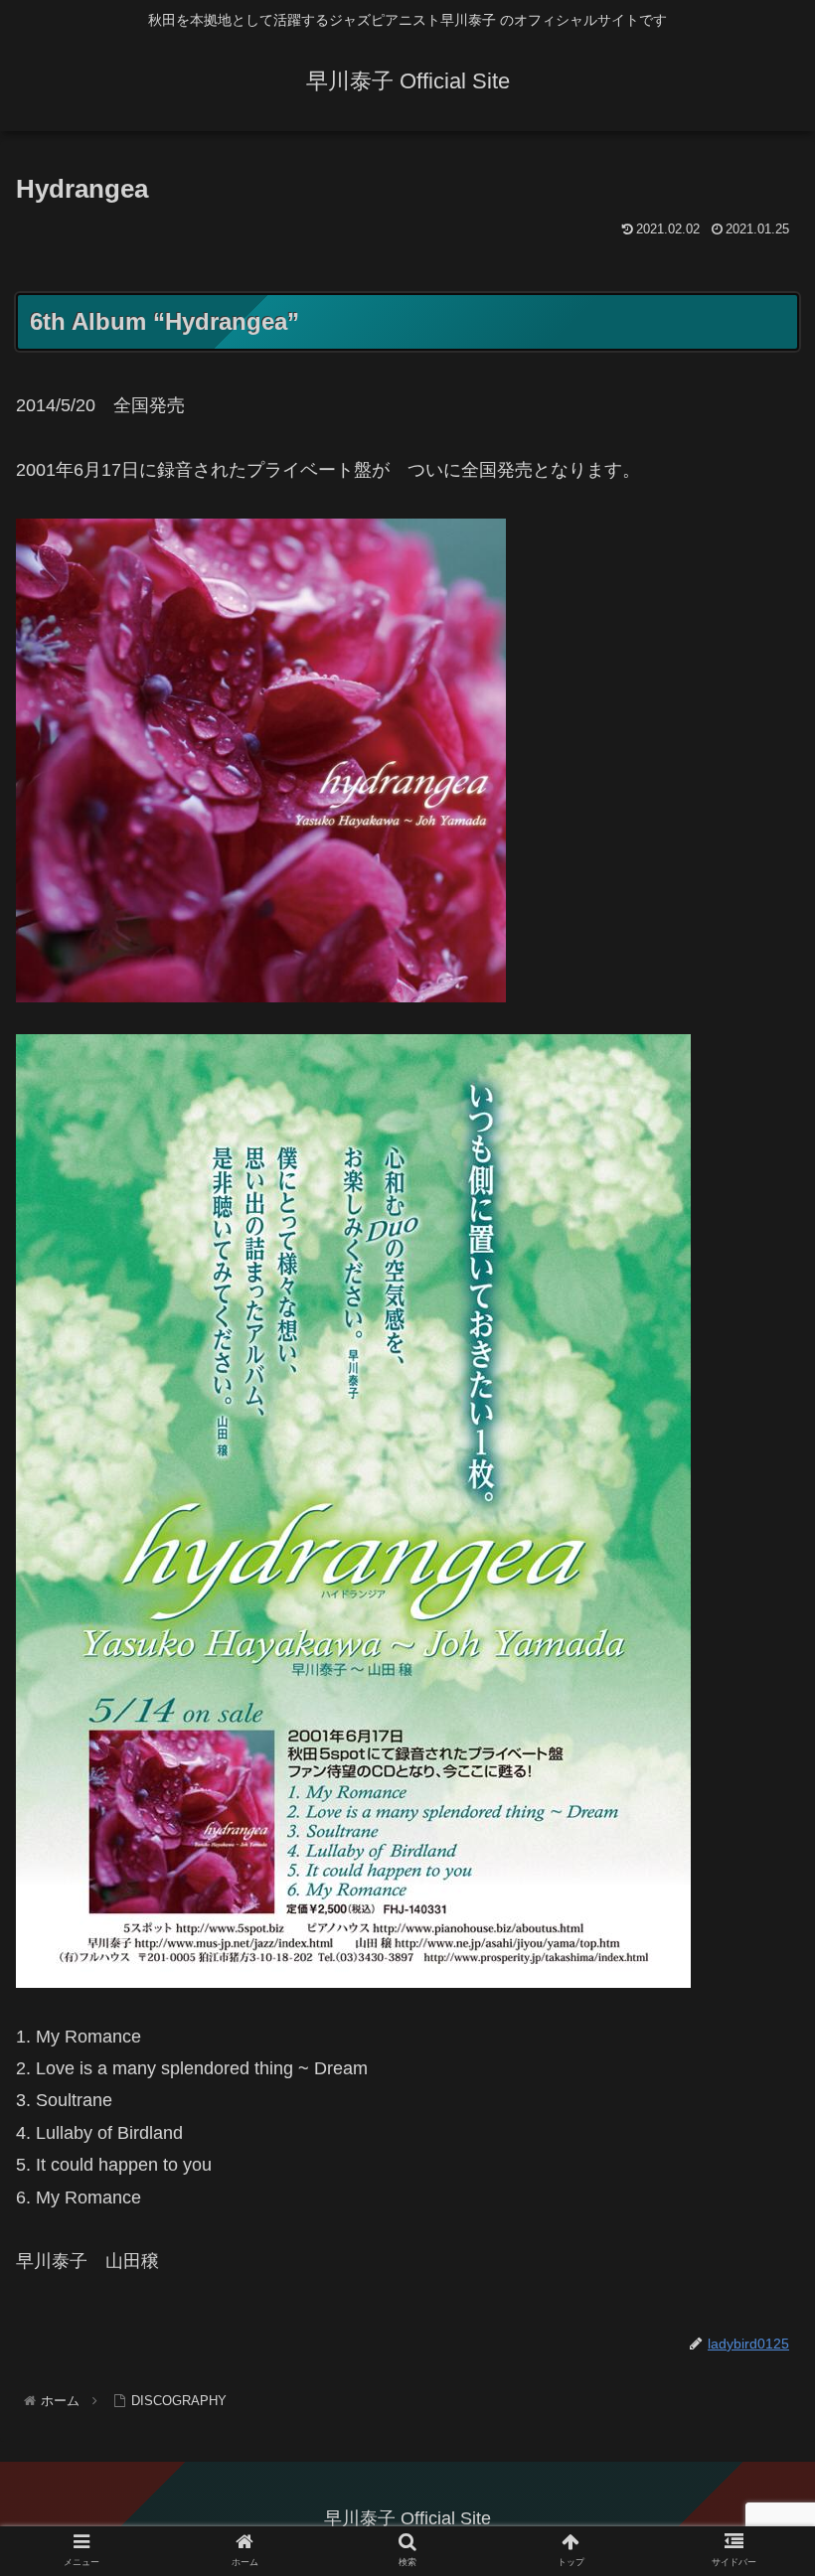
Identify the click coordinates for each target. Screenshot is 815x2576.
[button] (754, 1955)
